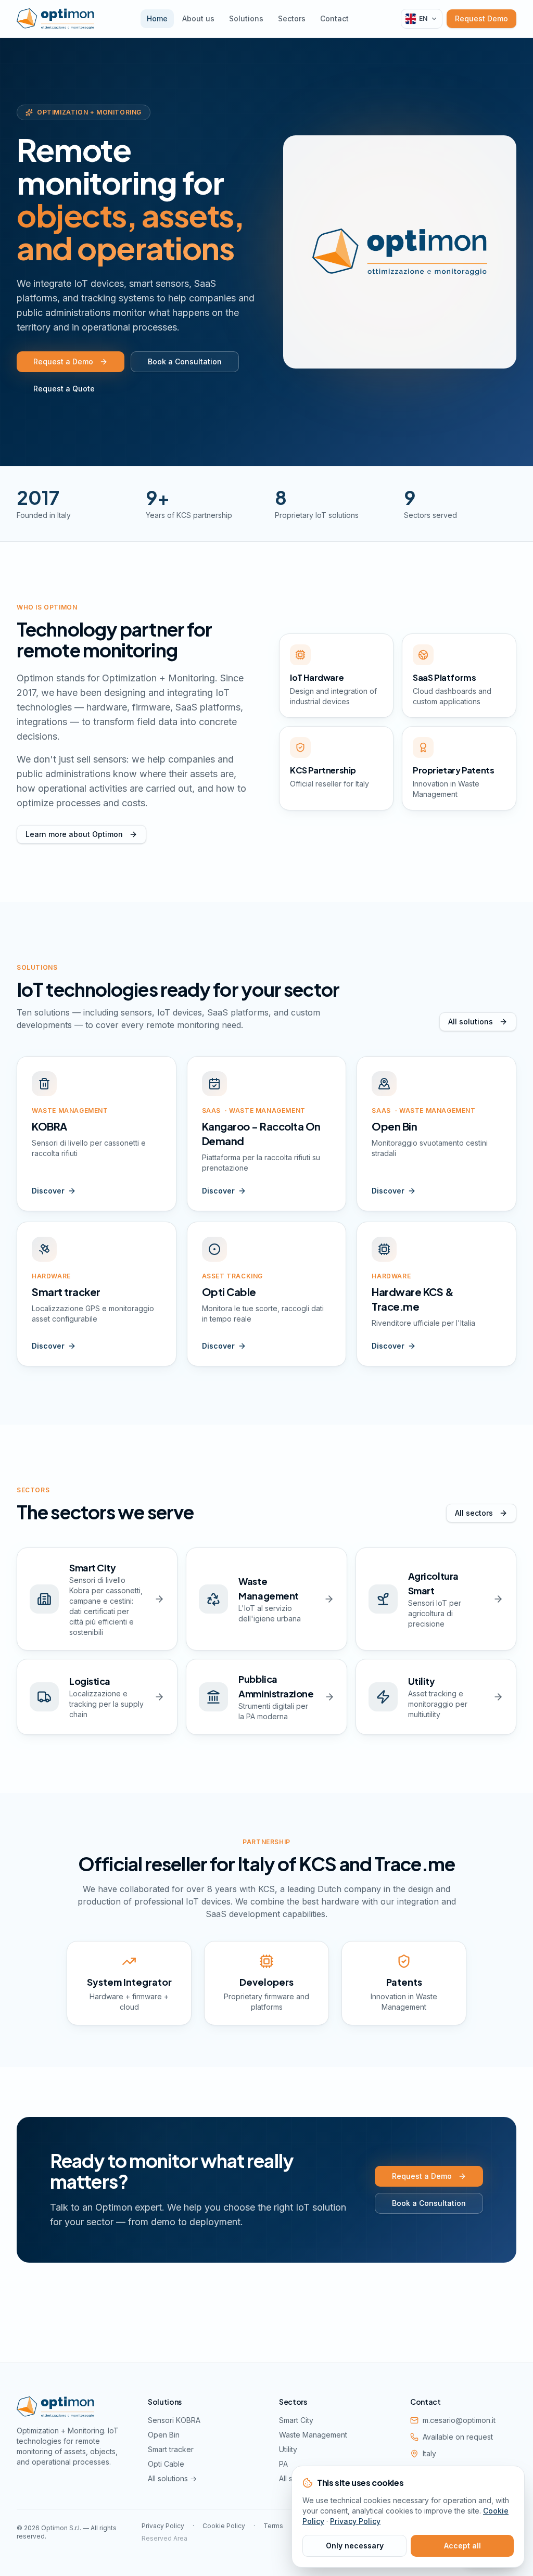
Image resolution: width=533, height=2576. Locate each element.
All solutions (471, 1021)
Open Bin (164, 2435)
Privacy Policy (163, 2526)
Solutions (246, 18)
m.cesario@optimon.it (459, 2420)
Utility (288, 2449)
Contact (334, 18)
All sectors (474, 1513)
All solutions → (172, 2478)
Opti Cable (166, 2464)
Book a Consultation (185, 361)
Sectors (292, 18)
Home (157, 18)
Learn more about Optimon (74, 834)
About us (198, 18)
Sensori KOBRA (174, 2420)
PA (283, 2464)
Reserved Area (164, 2538)
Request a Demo (63, 361)
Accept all (462, 2546)
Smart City (296, 2420)
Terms (273, 2526)
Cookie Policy (224, 2526)
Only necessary (355, 2546)
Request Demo (481, 18)
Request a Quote (64, 389)
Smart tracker (171, 2449)
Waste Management (313, 2435)
